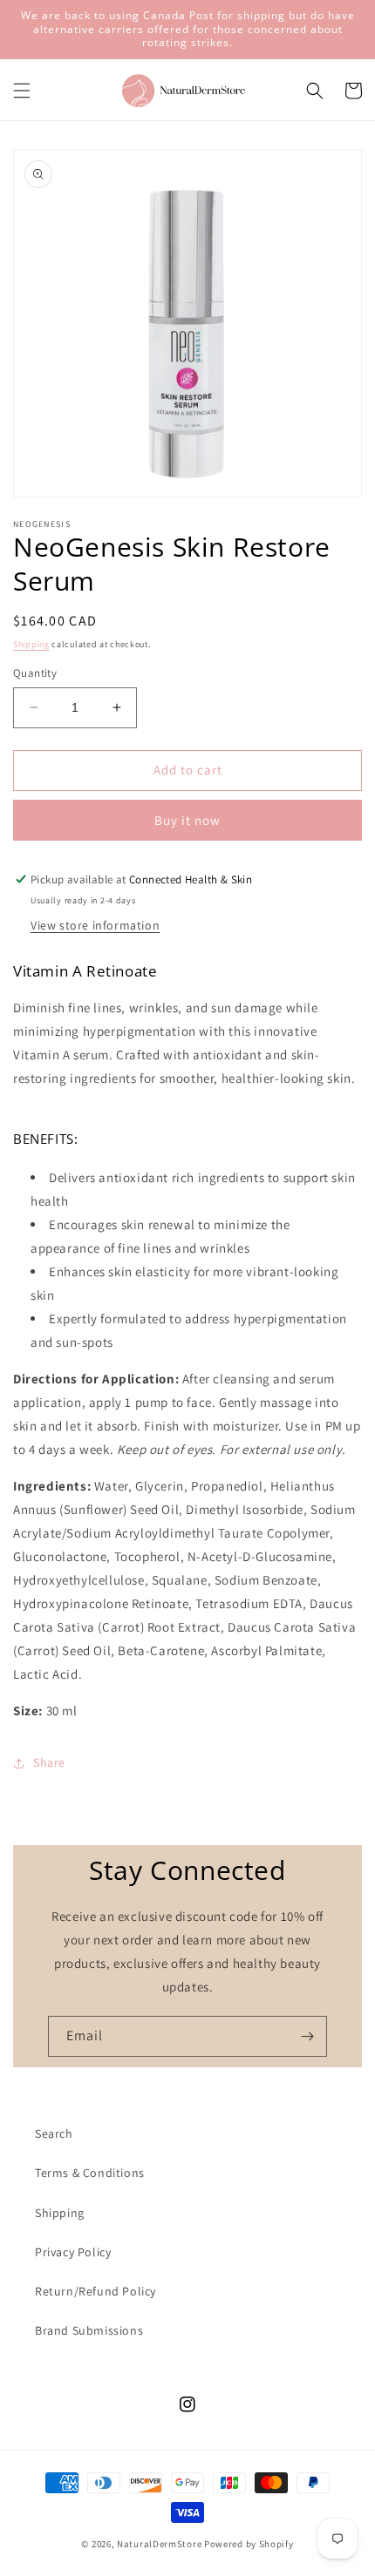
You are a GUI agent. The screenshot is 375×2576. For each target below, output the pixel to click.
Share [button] (49, 1762)
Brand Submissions (89, 2330)
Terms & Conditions (90, 2173)
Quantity (35, 673)
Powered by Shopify (249, 2544)
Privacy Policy (73, 2252)
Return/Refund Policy (95, 2291)
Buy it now (187, 820)
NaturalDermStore (159, 2544)
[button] (22, 91)
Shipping (31, 644)
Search (54, 2133)
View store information (95, 925)
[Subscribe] (307, 2036)
